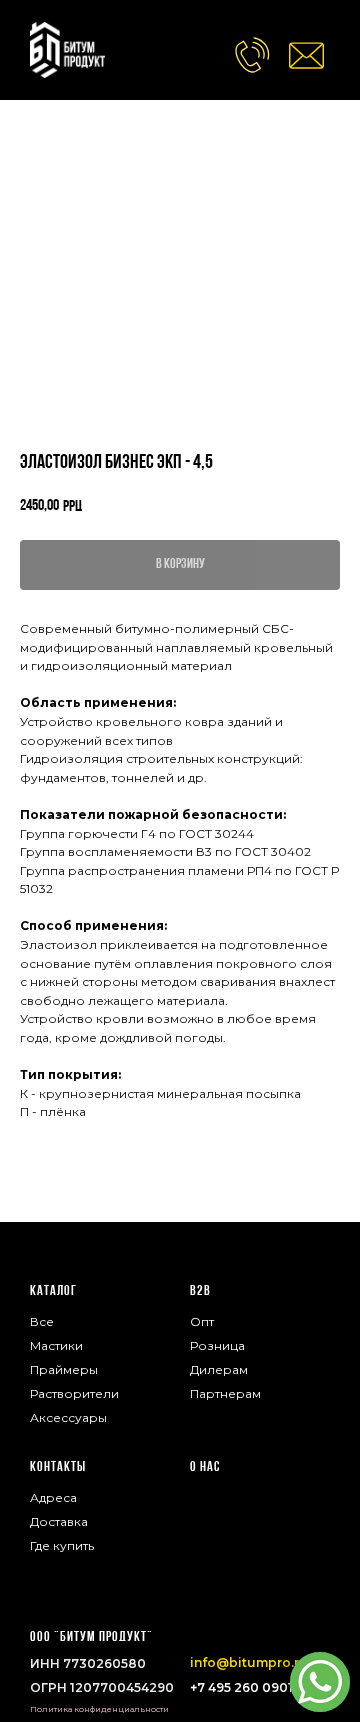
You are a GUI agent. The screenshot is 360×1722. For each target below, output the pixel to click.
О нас (205, 1467)
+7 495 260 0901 (241, 1687)
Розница (217, 1345)
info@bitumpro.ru (249, 1662)
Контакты (58, 1467)
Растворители (74, 1393)
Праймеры (64, 1369)
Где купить (62, 1545)
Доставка (59, 1521)
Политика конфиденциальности (99, 1709)
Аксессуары (68, 1417)
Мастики (56, 1345)
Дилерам (219, 1369)
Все (42, 1321)
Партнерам (225, 1393)
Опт (202, 1321)
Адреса (53, 1497)
